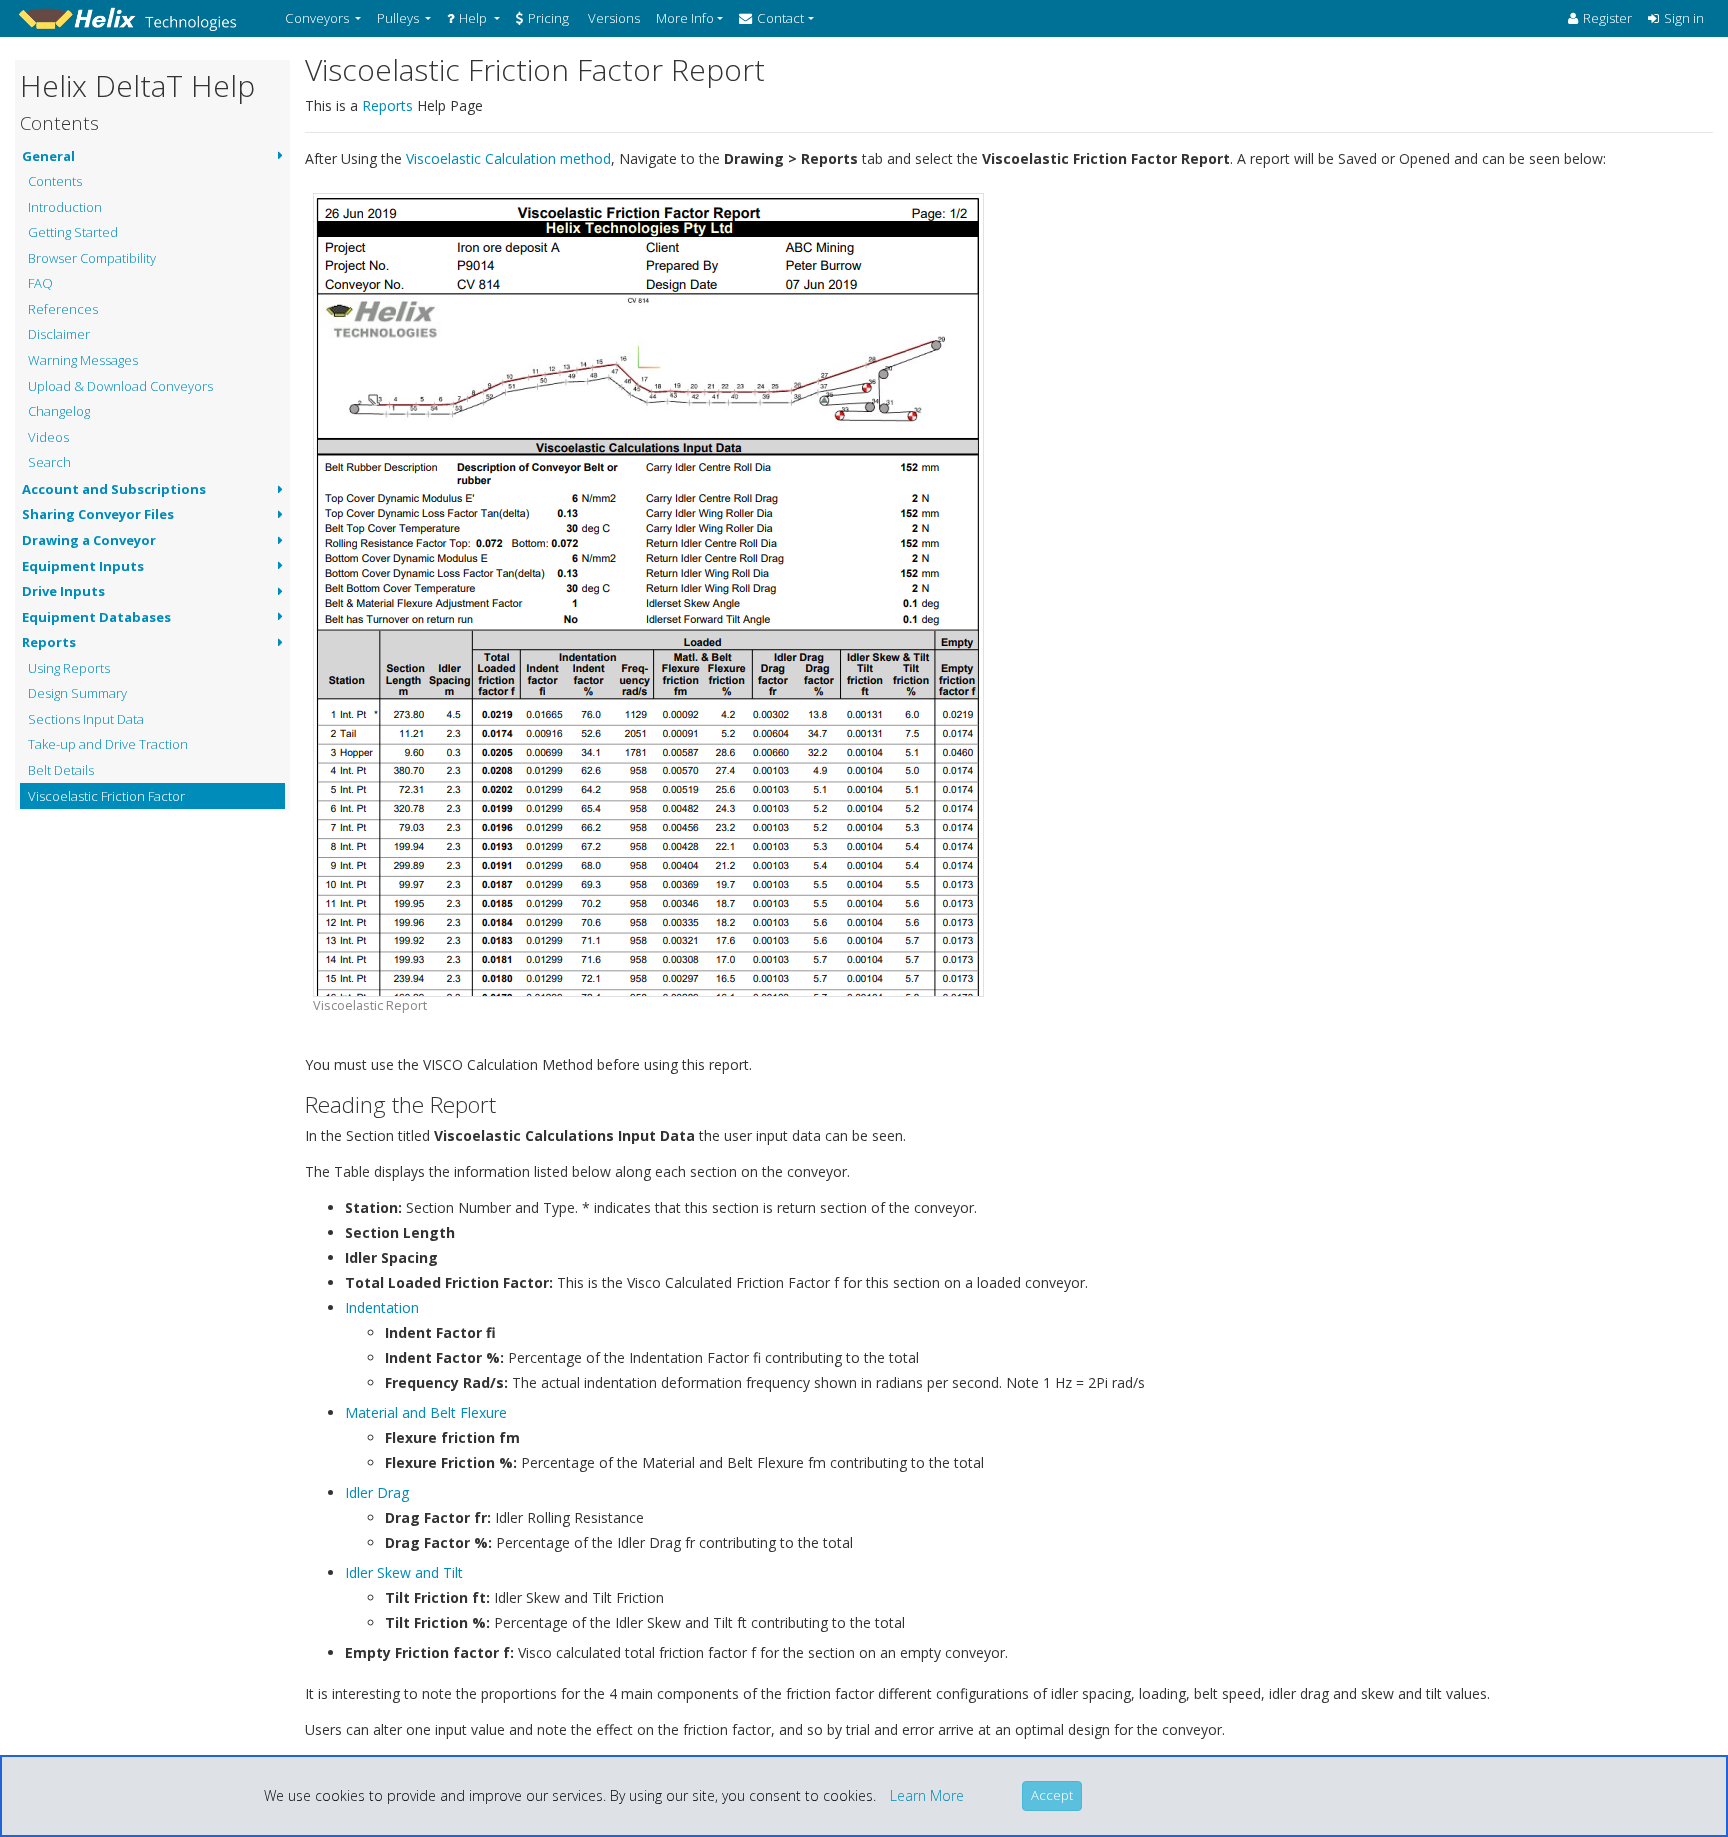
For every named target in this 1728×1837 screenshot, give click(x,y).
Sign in (1684, 18)
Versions (612, 18)
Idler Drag (377, 1492)
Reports (387, 105)
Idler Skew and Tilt (404, 1572)
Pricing (548, 18)
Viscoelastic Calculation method (508, 158)
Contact (780, 18)
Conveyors (317, 18)
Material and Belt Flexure (426, 1412)
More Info (685, 18)
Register (1607, 18)
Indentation (382, 1307)
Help (473, 18)
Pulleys (398, 18)
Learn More (927, 1795)
